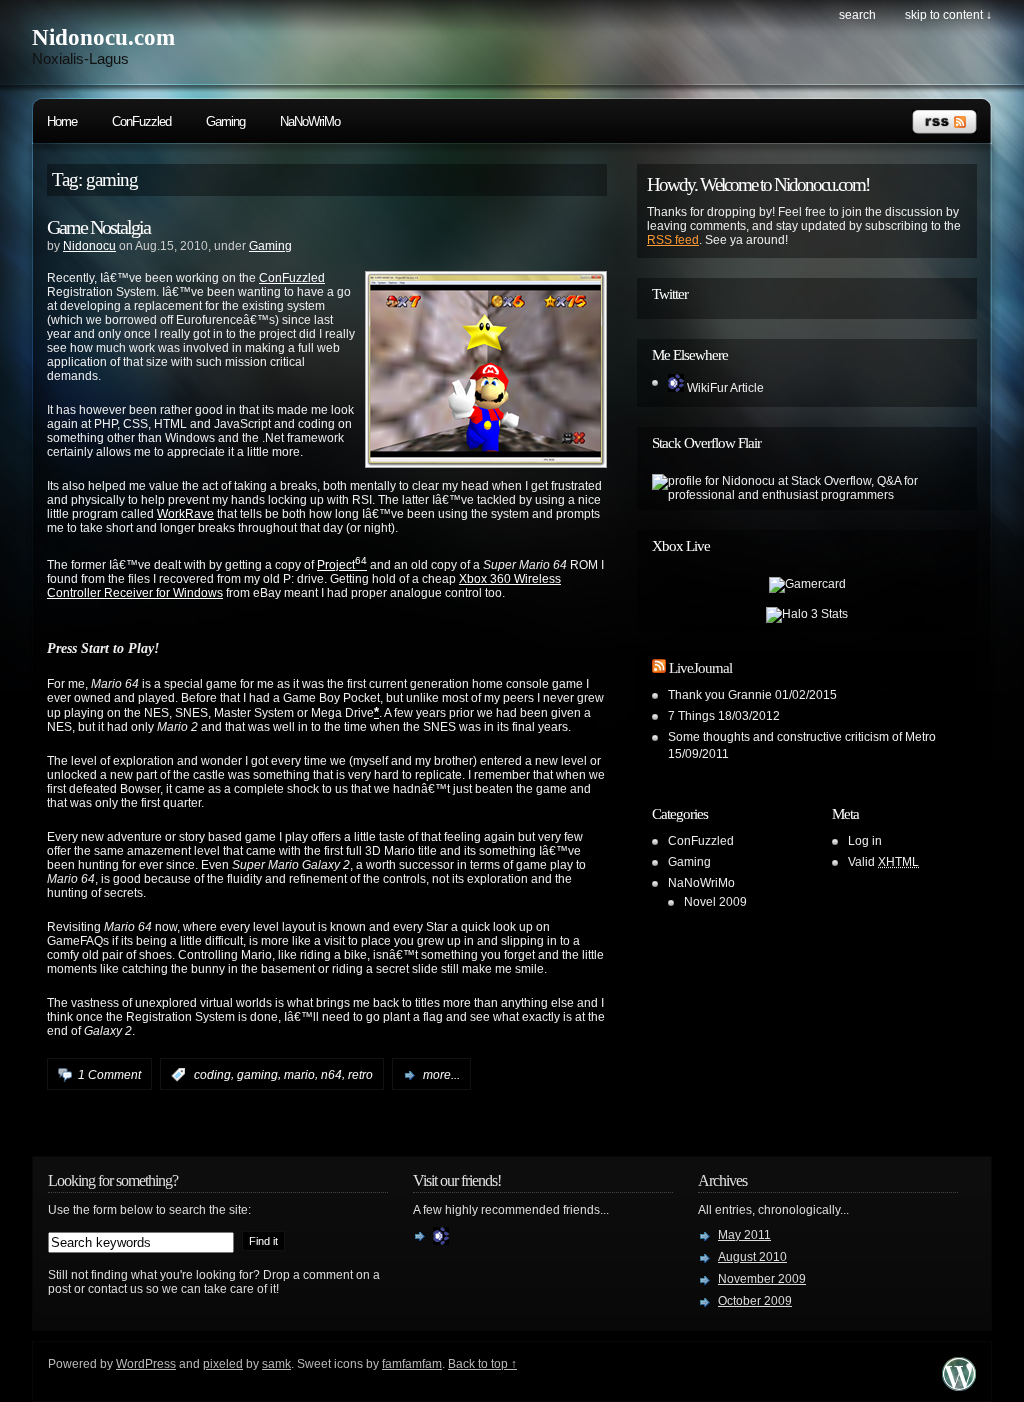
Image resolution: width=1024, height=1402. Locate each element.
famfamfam (412, 1364)
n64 (331, 1075)
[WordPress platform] (959, 1385)
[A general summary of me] (441, 1241)
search (857, 15)
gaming (257, 1075)
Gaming (225, 121)
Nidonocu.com (103, 37)
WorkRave (185, 514)
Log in (865, 841)
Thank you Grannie (720, 695)
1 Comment (109, 1075)
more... (441, 1075)
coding (212, 1075)
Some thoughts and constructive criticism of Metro (802, 737)
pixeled (223, 1364)
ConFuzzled (141, 121)
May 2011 (744, 1235)
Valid (883, 862)
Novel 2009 (715, 902)
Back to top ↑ (482, 1364)
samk (276, 1364)
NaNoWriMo (310, 121)
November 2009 (762, 1279)
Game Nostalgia (98, 227)
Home (62, 121)
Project (342, 565)
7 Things (691, 716)
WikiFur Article (724, 388)
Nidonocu (89, 246)
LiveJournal (700, 668)
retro (360, 1075)
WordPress (146, 1364)
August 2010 (752, 1257)
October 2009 (755, 1301)
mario (299, 1075)
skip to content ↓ (948, 15)
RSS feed (673, 240)
